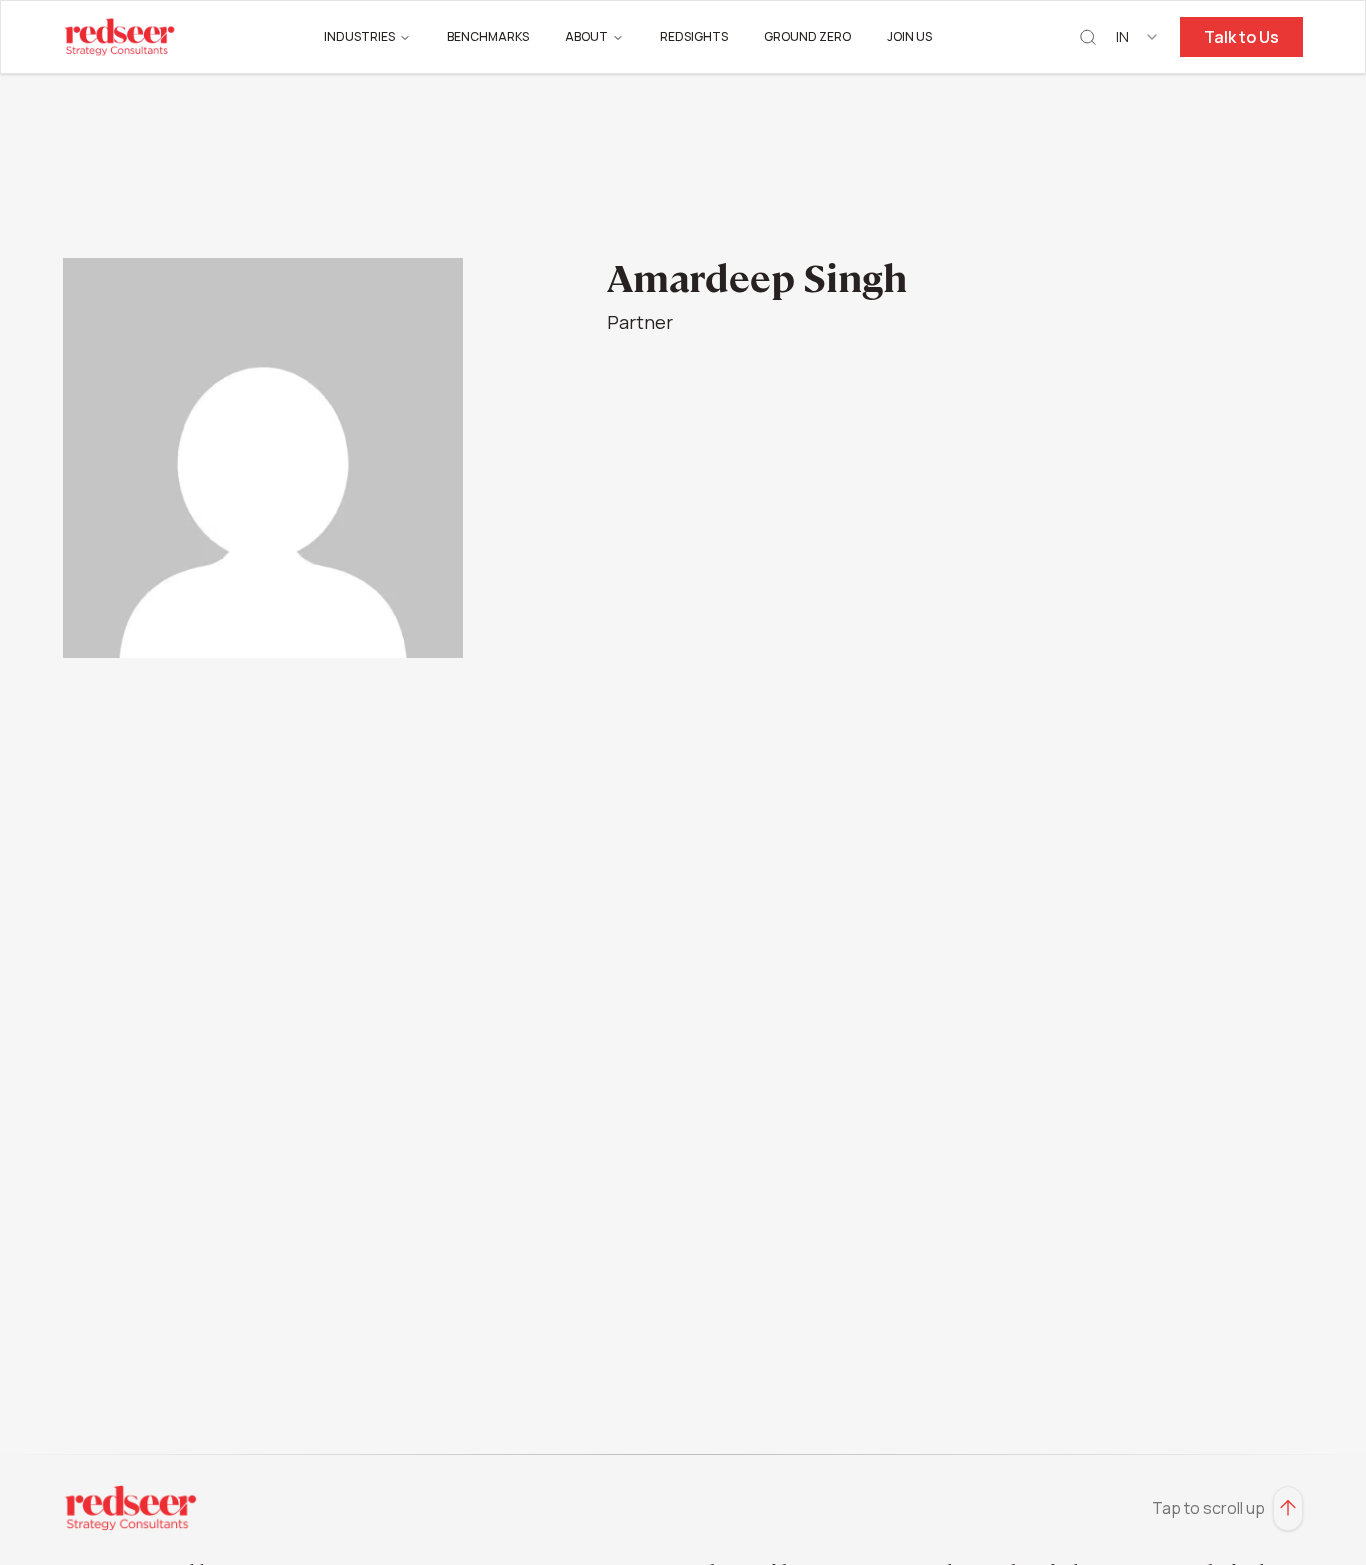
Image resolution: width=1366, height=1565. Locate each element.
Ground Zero (807, 36)
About (586, 36)
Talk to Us (1241, 37)
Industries (359, 36)
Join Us (909, 36)
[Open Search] (1088, 37)
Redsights (694, 36)
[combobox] (1138, 37)
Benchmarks (488, 36)
